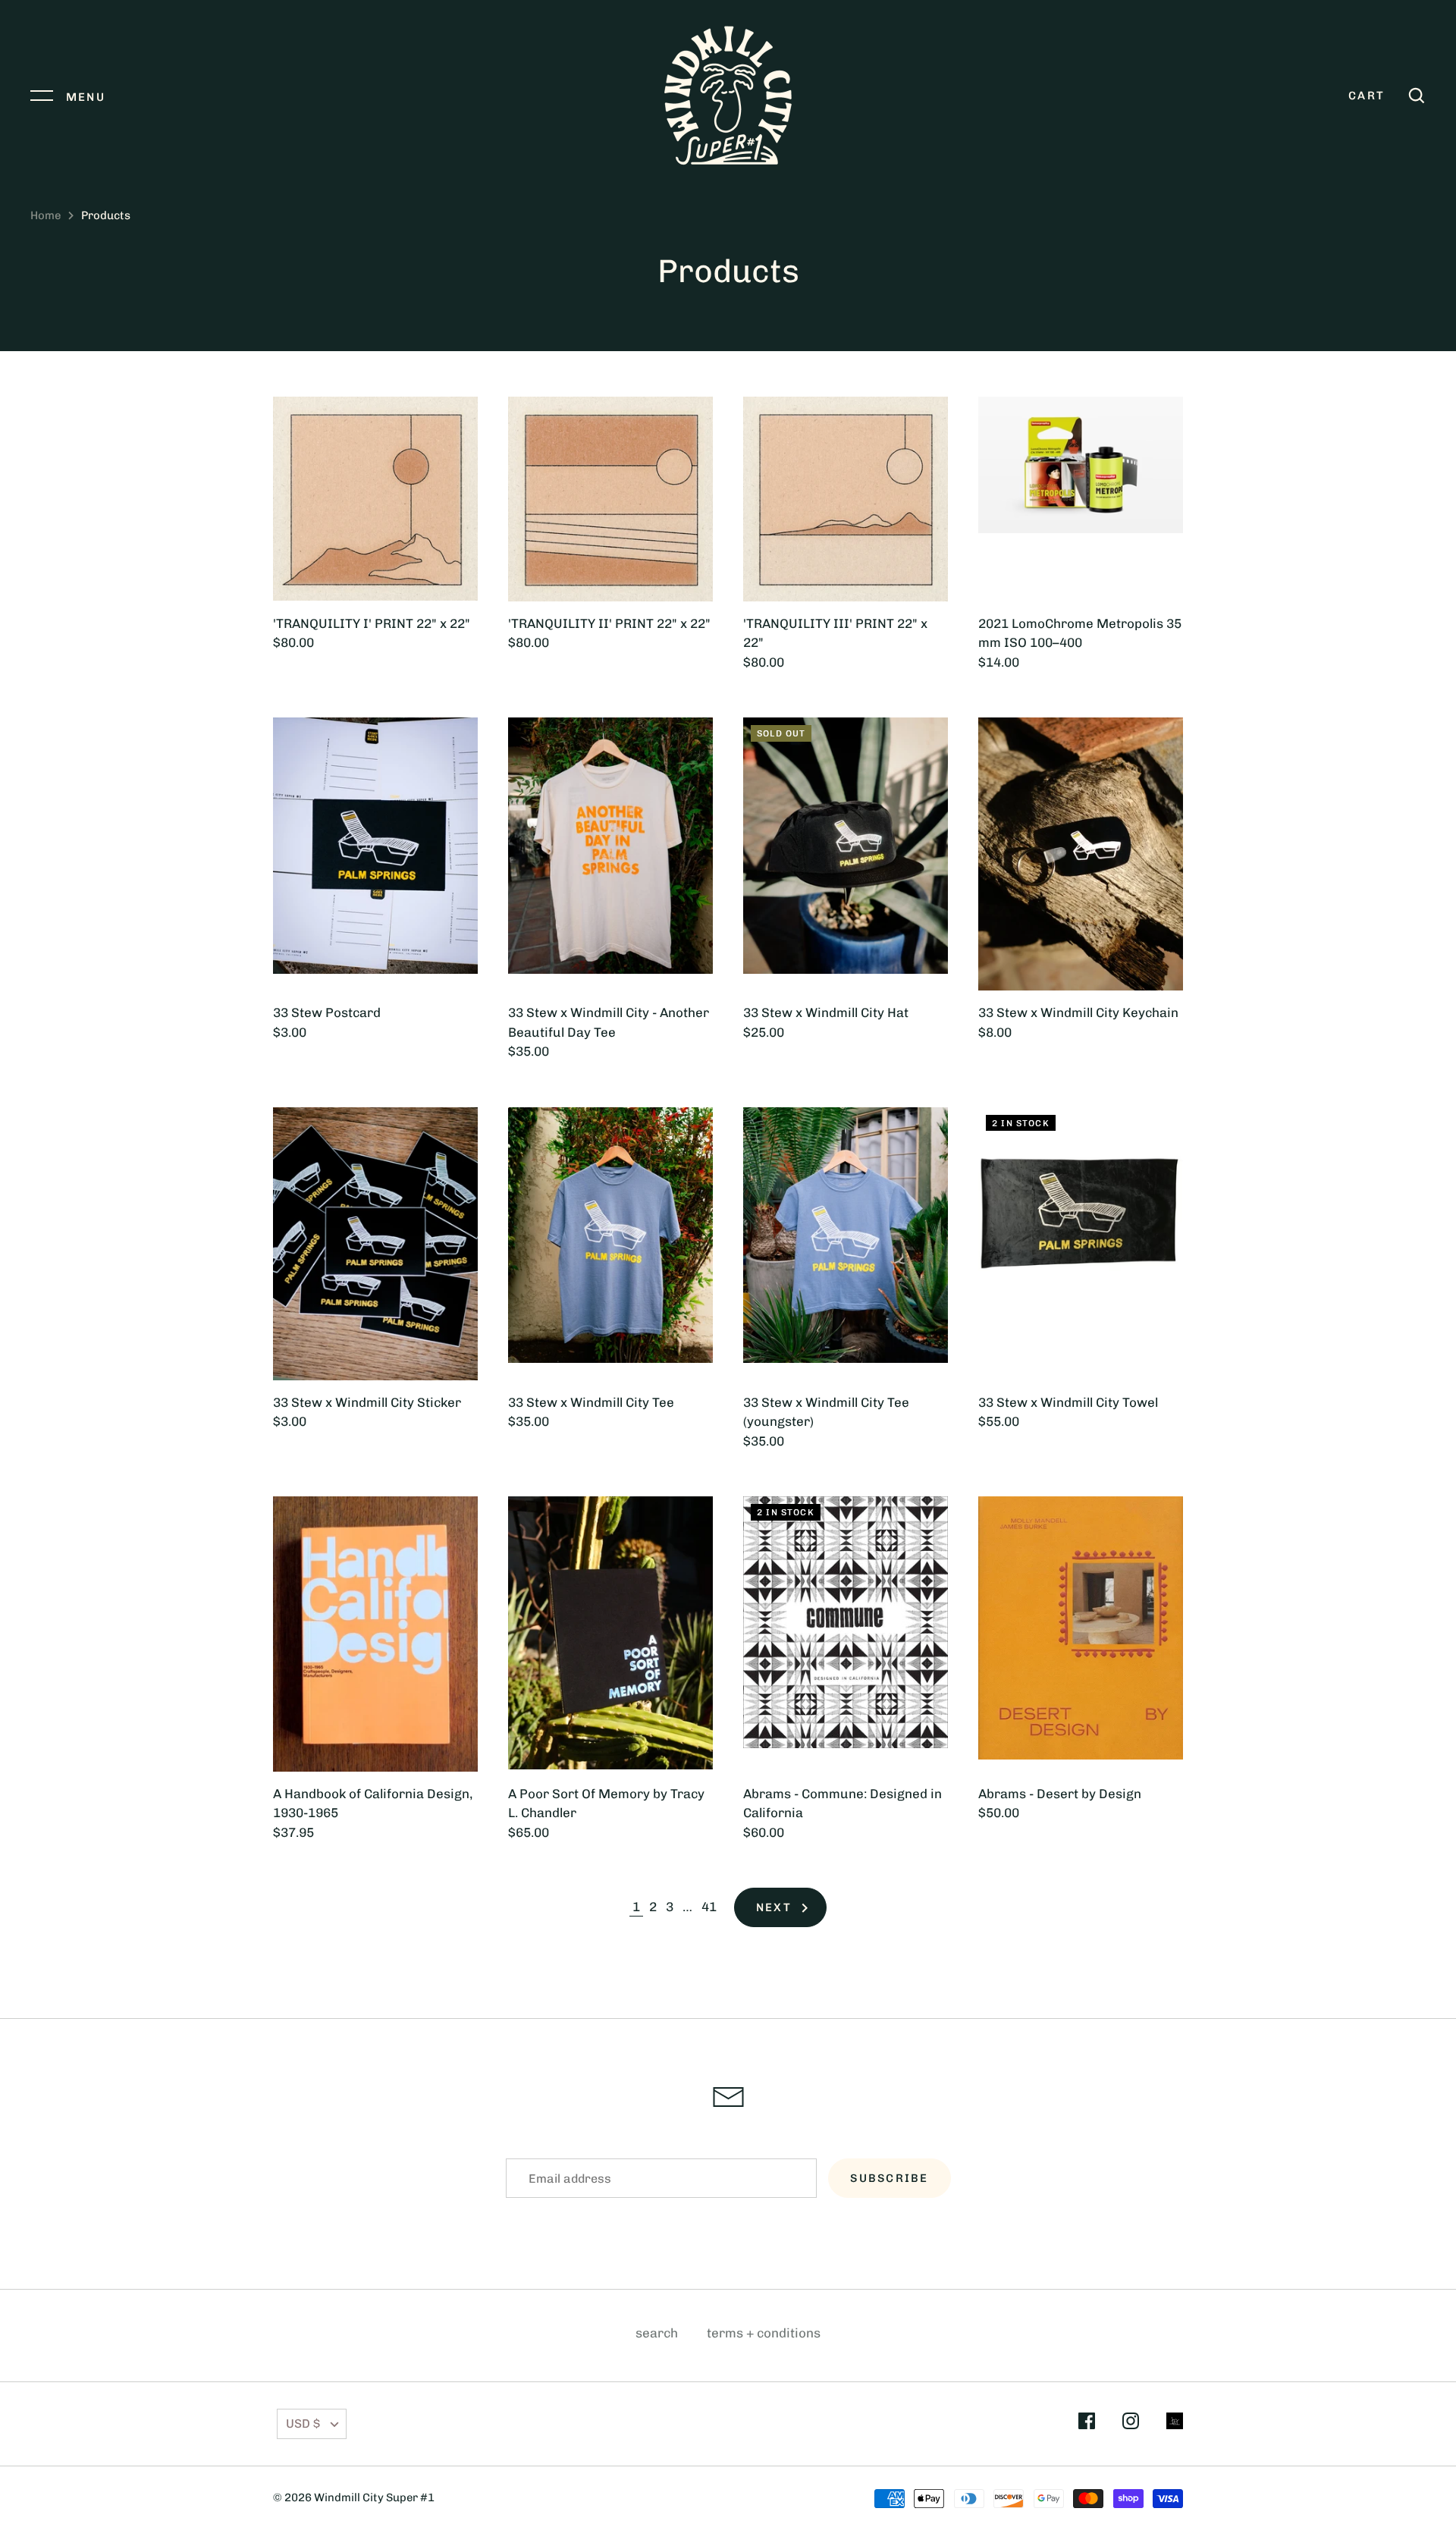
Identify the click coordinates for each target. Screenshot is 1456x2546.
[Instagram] (1131, 2424)
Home (45, 215)
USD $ (303, 2424)
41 (709, 1907)
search (657, 2333)
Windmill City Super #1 (374, 2497)
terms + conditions (764, 2333)
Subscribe (889, 2178)
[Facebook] (1087, 2424)
